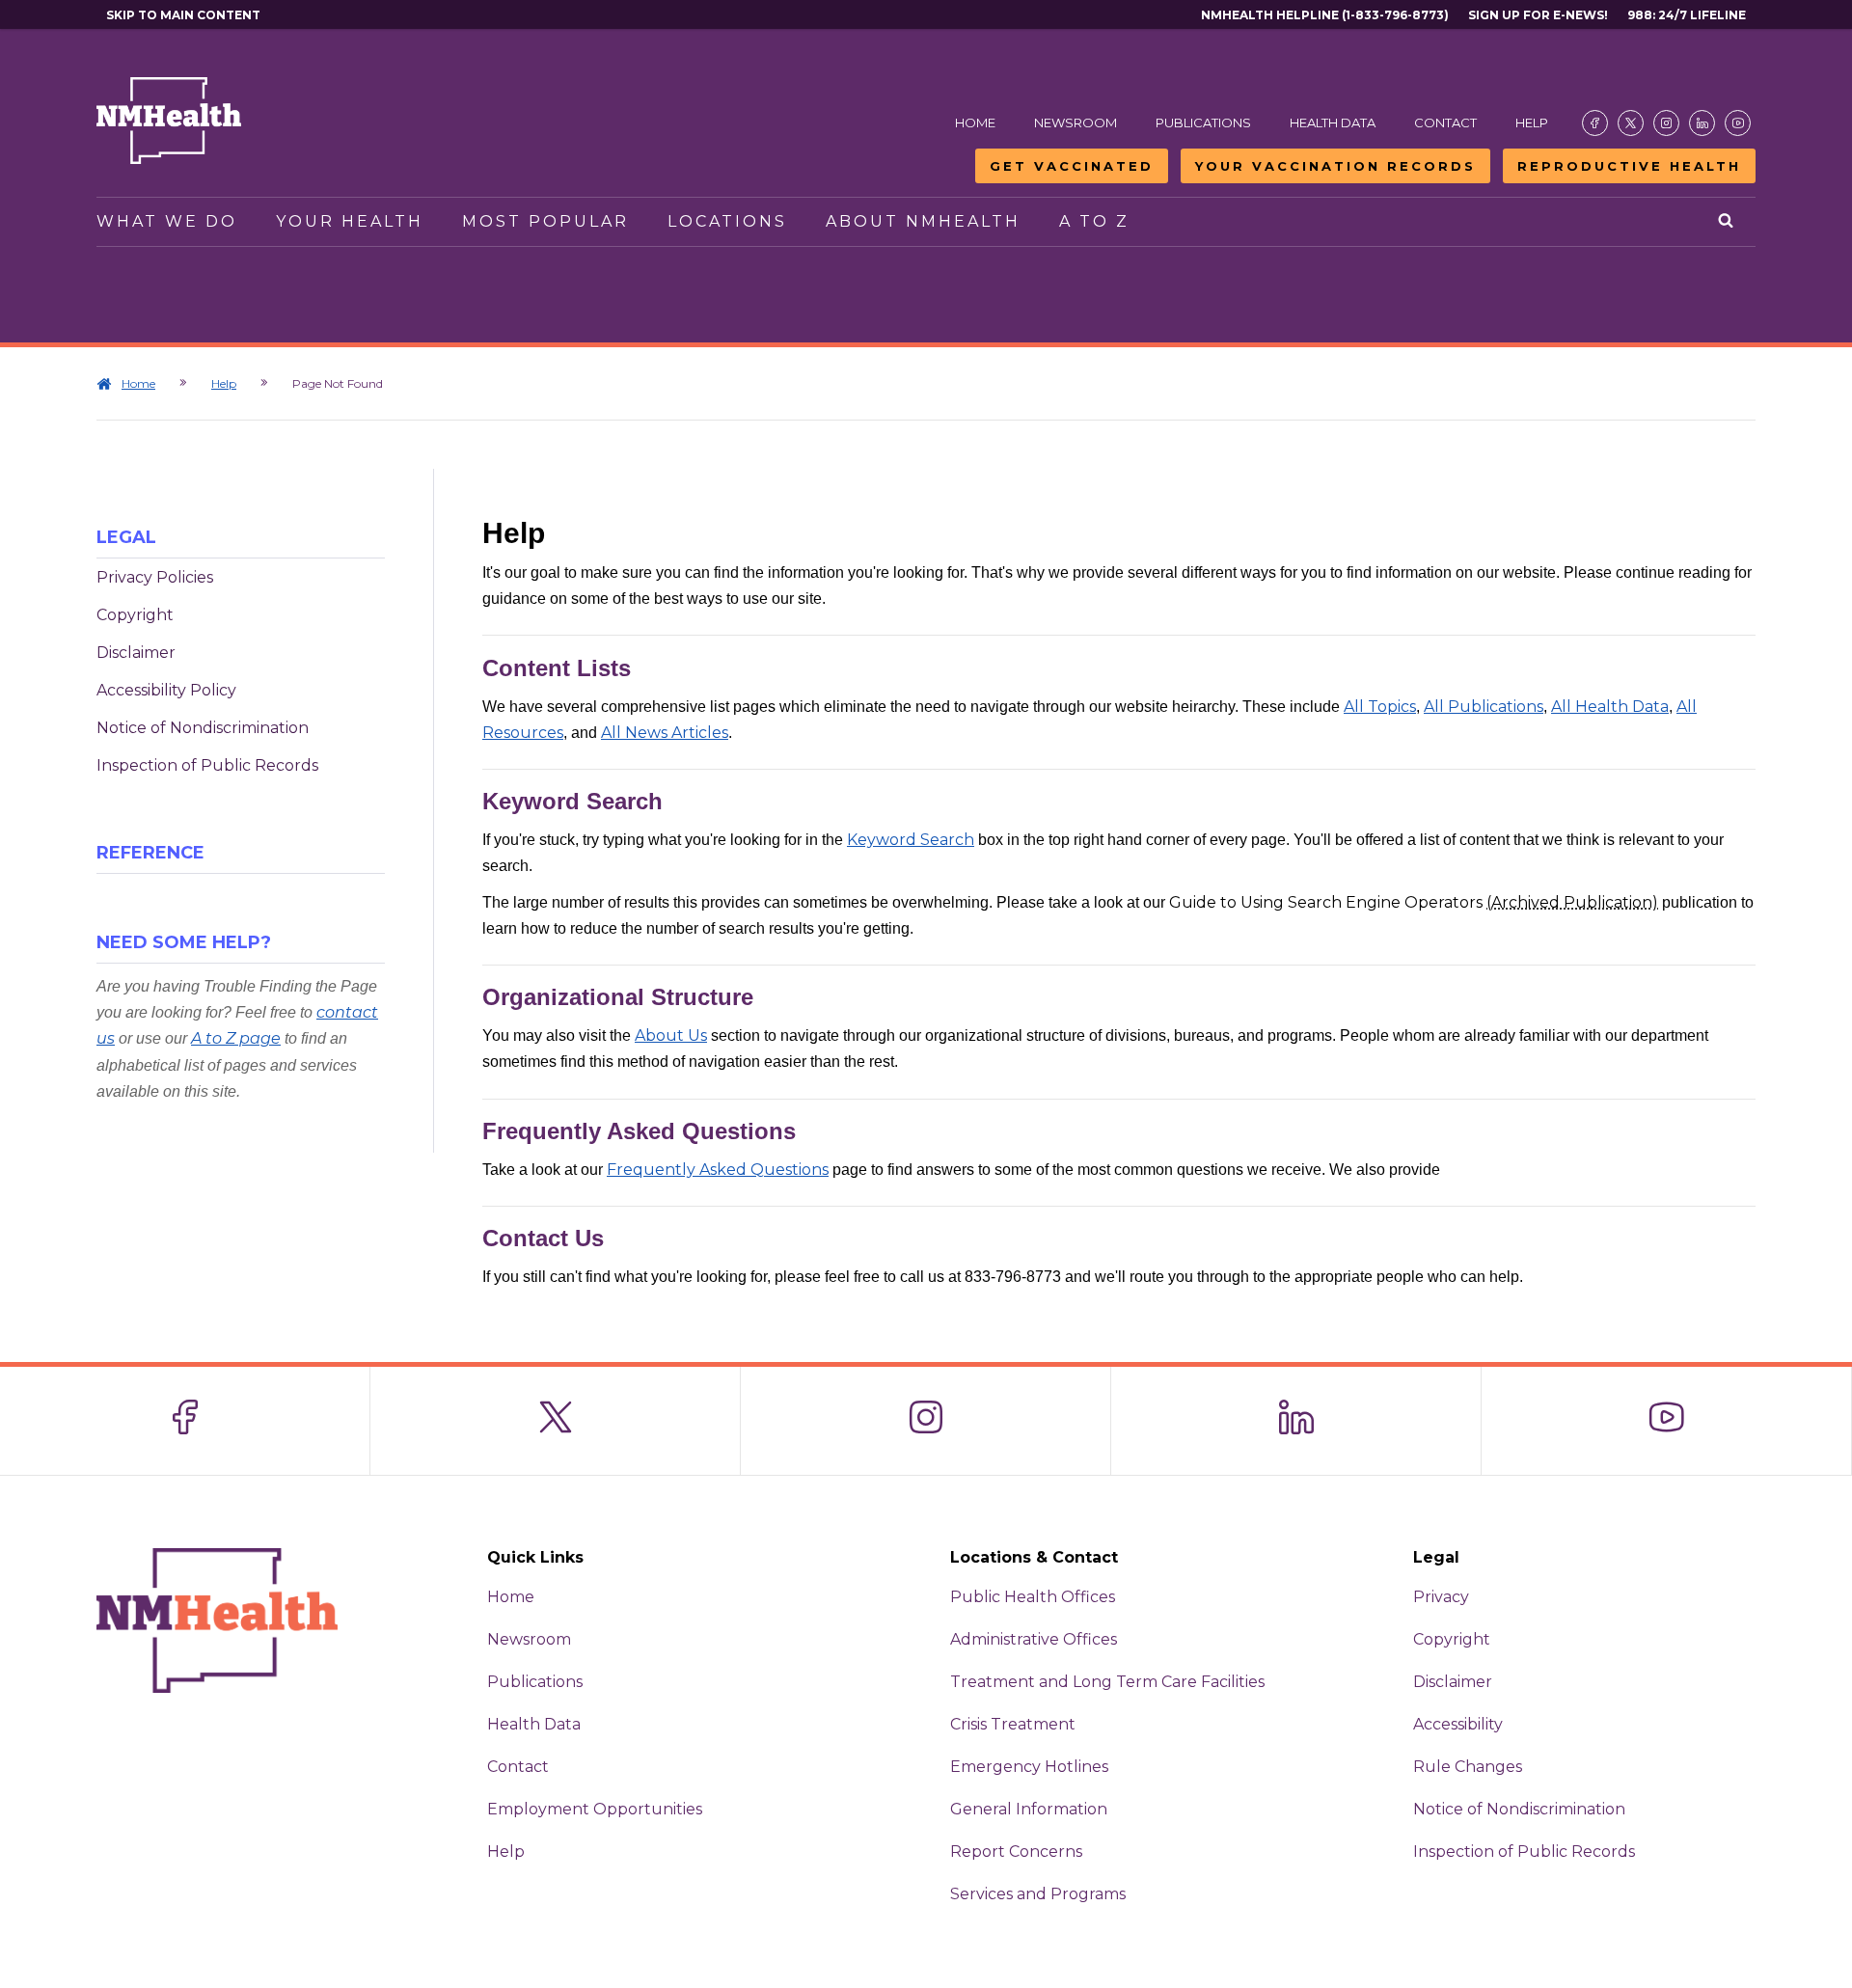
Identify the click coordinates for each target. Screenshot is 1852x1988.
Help (1532, 123)
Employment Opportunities (595, 1809)
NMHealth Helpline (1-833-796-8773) (1325, 15)
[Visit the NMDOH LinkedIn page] (1702, 123)
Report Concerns (1016, 1852)
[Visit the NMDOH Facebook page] (1595, 123)
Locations (727, 221)
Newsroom (1076, 123)
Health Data (1333, 123)
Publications (1203, 123)
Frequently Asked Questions (718, 1170)
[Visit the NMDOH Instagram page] (1666, 123)
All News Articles (665, 733)
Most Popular (545, 221)
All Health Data (1610, 707)
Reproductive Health (1629, 166)
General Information (1029, 1809)
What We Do (167, 221)
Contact (1445, 123)
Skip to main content (183, 15)
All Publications (1484, 707)
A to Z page (236, 1038)
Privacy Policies (155, 577)
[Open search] (1727, 222)
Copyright (135, 615)
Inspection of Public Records (207, 765)
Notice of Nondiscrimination (203, 728)
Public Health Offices (1033, 1597)
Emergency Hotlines (1029, 1767)
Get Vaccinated (1072, 166)
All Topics (1380, 707)
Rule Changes (1468, 1767)
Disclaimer (136, 653)
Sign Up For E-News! (1538, 15)
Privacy (1441, 1597)
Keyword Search (911, 840)
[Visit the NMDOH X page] (1631, 123)
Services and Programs (1038, 1894)
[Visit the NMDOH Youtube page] (1738, 123)
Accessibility (1458, 1724)
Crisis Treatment (1013, 1724)
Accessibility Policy (166, 690)
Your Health (350, 221)
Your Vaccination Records (1335, 166)
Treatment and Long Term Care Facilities (1107, 1682)
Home (975, 123)
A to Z (1094, 221)
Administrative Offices (1034, 1639)
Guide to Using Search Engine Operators (1414, 902)
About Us (671, 1035)
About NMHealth (923, 221)
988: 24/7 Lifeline (1687, 15)
